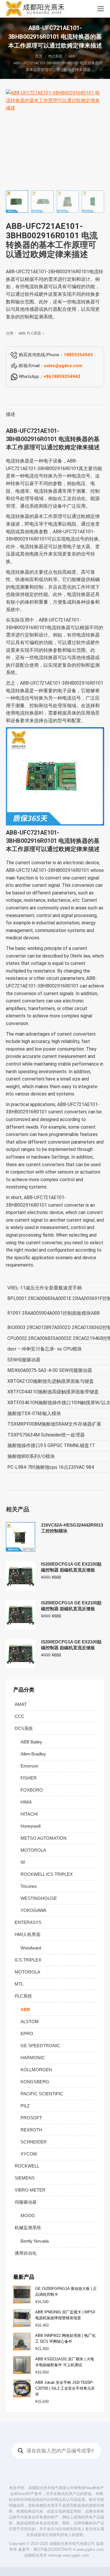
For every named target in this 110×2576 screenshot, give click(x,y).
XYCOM (29, 2154)
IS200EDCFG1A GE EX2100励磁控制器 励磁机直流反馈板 (71, 1567)
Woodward (31, 1948)
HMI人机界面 (28, 1934)
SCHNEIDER (34, 2142)
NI (23, 1862)
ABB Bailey (31, 1742)
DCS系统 (24, 1728)
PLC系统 (34, 333)
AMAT (21, 1704)
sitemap (55, 2555)
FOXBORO (32, 1790)
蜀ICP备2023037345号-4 (54, 2549)
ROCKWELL (27, 2166)
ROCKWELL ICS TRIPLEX (47, 1874)
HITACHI (29, 1814)
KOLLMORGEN (36, 2070)
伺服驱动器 (26, 2202)
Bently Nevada (35, 2241)
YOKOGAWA (33, 1910)
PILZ (25, 2106)
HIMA (26, 1802)
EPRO (27, 2034)
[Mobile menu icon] (101, 9)
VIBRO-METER (30, 2190)
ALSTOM (30, 2022)
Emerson (29, 1766)
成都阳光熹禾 (35, 2555)
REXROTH (31, 2130)
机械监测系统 (28, 2228)
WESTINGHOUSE (39, 1898)
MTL (19, 1984)
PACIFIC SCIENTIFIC (42, 2094)
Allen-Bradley (33, 1754)
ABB (22, 333)
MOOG (28, 2215)
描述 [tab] (11, 414)
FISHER (29, 1778)
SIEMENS (25, 2178)
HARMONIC (33, 2058)
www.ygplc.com (76, 2555)
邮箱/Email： (50, 366)
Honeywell (31, 1826)
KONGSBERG (35, 2082)
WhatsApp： (49, 377)
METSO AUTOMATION (44, 1838)
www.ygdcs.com (90, 2549)
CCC (20, 1716)
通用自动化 (26, 2253)
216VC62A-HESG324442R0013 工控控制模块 (72, 1528)
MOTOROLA (33, 1850)
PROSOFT (31, 2118)
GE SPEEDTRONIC (40, 2046)
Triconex (29, 1886)
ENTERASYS (28, 1922)
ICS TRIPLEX (28, 1960)
